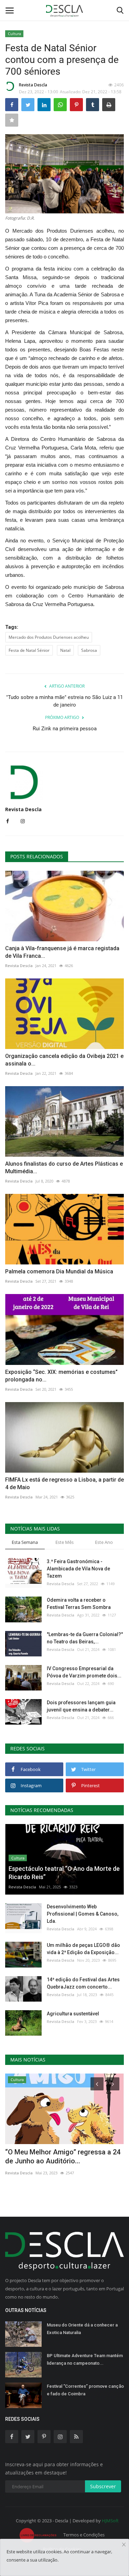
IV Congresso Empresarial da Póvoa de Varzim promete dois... (84, 1672)
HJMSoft (110, 2521)
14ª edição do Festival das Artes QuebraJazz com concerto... (83, 1983)
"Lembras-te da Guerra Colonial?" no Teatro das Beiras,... (85, 1638)
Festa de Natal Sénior (29, 650)
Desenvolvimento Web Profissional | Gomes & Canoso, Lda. (83, 1914)
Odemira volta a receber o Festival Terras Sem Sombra (79, 1604)
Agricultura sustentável (73, 2014)
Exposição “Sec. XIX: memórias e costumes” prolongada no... (61, 1376)
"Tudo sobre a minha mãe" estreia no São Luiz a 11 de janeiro (64, 701)
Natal (65, 650)
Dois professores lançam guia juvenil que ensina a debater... (81, 1706)
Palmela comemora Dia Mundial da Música (59, 1271)
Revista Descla (33, 85)
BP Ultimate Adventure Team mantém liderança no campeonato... (85, 2359)
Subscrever (103, 2486)
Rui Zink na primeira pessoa (65, 729)
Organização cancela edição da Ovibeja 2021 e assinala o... (64, 1060)
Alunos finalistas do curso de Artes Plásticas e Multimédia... (64, 1168)
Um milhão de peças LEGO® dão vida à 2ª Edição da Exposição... (83, 1949)
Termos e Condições (84, 2535)
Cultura (14, 34)
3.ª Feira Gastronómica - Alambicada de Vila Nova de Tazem (78, 1569)
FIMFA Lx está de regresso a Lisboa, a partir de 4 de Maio (64, 1483)
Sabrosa (89, 650)
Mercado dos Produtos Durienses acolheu (49, 637)
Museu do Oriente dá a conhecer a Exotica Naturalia (82, 2329)
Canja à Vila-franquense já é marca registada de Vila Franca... (62, 952)
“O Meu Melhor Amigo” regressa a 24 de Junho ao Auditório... (63, 2156)
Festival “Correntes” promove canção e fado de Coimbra (85, 2390)
